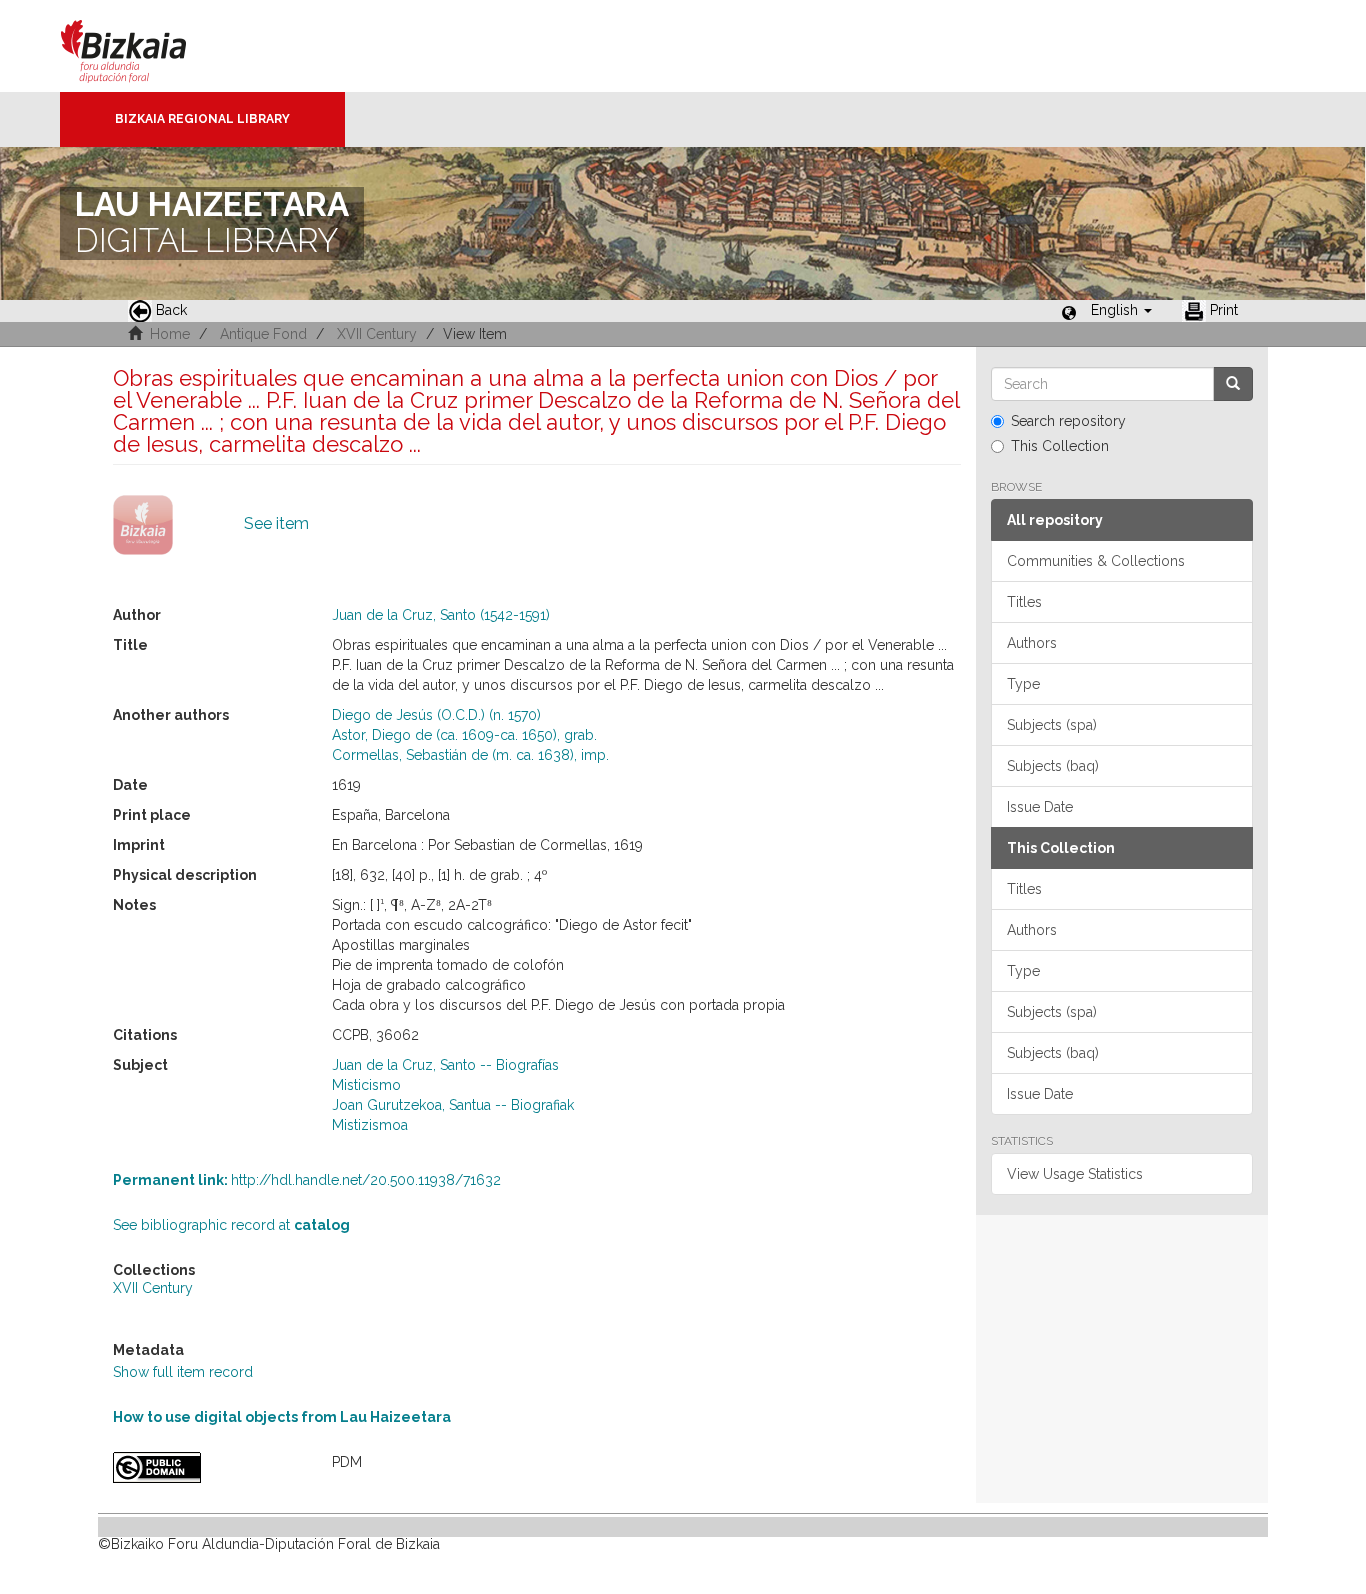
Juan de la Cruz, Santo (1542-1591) (441, 615)
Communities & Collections (1096, 561)
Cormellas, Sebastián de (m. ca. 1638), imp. (470, 755)
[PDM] (207, 1467)
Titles (1024, 602)
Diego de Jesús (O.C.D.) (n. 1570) (436, 715)
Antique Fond (263, 334)
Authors (1032, 643)
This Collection (1060, 446)
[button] (1121, 310)
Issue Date (1040, 807)
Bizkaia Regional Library (202, 119)
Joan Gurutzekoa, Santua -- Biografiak (453, 1105)
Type (1023, 684)
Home (170, 334)
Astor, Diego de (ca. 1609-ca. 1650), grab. (464, 735)
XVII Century (377, 334)
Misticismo (366, 1085)
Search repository (1068, 421)
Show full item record (183, 1372)
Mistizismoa (370, 1125)
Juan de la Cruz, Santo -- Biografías (445, 1065)
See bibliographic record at (231, 1225)
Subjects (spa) (1052, 725)
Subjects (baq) (1053, 766)
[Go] (1233, 384)
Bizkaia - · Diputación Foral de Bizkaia (144, 46)
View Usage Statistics (1075, 1174)
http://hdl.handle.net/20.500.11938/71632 (307, 1180)
